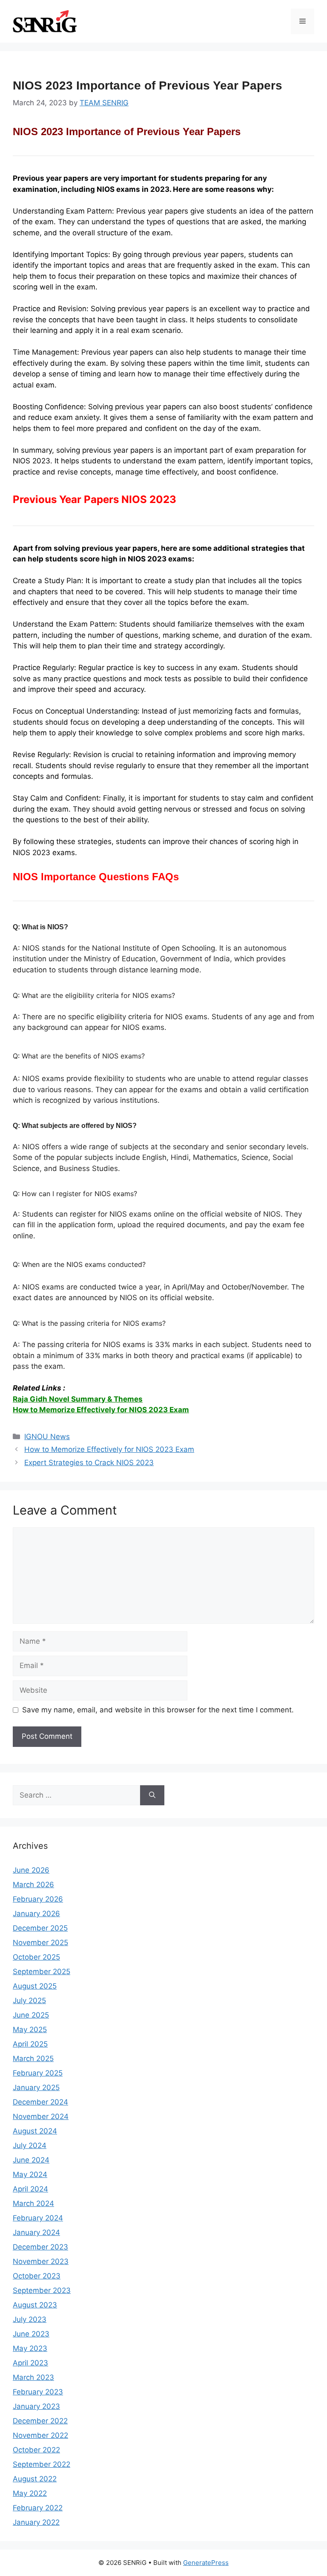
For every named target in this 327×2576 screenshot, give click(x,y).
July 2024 (30, 2145)
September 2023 (42, 2290)
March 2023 (33, 2377)
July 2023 (30, 2319)
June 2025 (31, 2015)
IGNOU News (47, 1437)
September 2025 (42, 1972)
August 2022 (35, 2479)
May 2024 (30, 2174)
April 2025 (30, 2044)
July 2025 (29, 2001)
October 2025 (36, 1957)
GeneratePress (206, 2563)
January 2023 (36, 2406)
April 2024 (30, 2189)
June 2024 (31, 2160)
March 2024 (33, 2203)
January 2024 (36, 2232)
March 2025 (33, 2058)
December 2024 (40, 2102)
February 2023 (38, 2392)
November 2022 (40, 2435)
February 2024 (38, 2218)
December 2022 (40, 2421)
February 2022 (38, 2508)
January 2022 (36, 2522)
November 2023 (41, 2261)
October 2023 (37, 2276)
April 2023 (30, 2363)
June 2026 (31, 1870)
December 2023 (40, 2247)
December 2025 (40, 1928)
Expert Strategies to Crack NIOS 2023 (89, 1463)
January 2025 (36, 2087)
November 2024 (41, 2116)
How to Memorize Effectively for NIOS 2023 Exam (101, 1410)
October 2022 (36, 2450)
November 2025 (40, 1943)
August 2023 (35, 2305)
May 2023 (30, 2348)
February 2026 (38, 1899)
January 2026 (36, 1914)
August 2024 (35, 2131)
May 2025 (30, 2030)
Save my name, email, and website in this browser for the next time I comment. (158, 1710)
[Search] (152, 1795)
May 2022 (30, 2493)
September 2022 (42, 2464)
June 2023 (31, 2334)
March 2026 (33, 1885)
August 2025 (35, 1986)
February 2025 (38, 2073)
